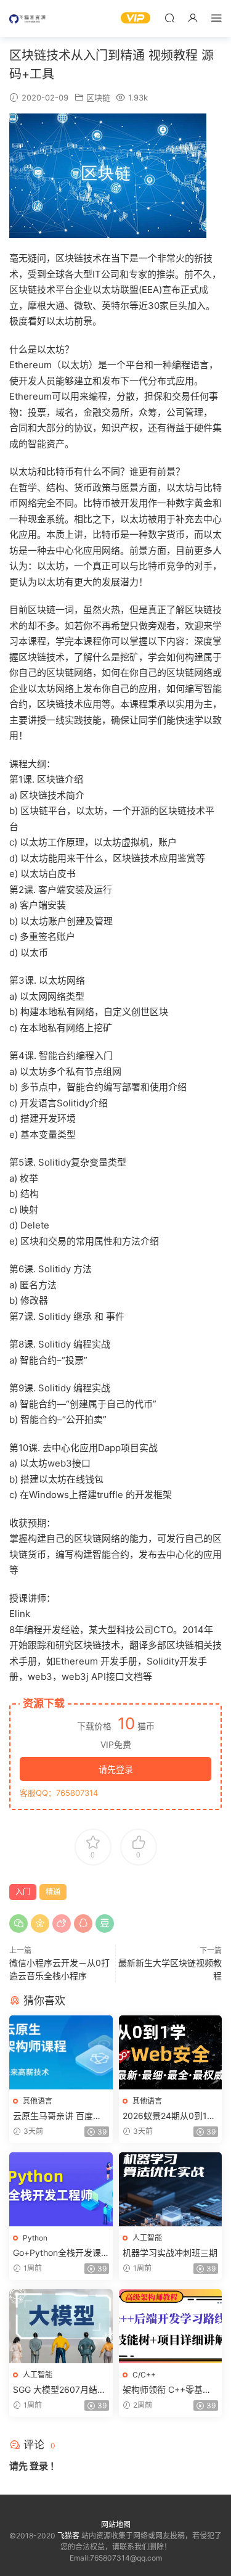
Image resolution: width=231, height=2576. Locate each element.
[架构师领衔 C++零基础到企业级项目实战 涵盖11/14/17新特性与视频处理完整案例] (171, 2326)
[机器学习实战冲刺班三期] (171, 2189)
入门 (23, 1892)
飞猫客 (28, 19)
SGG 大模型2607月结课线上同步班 (59, 2390)
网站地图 (116, 2525)
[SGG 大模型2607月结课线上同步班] (61, 2326)
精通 (53, 1892)
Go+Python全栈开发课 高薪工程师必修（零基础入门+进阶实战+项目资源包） (60, 2253)
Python (35, 2238)
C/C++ (144, 2375)
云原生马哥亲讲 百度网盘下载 (57, 2116)
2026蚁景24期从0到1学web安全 (169, 2116)
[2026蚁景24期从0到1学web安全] (171, 2052)
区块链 (98, 97)
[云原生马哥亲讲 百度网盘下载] (61, 2052)
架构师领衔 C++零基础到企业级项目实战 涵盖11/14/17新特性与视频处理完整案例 (169, 2390)
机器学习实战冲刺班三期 (170, 2253)
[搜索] (169, 18)
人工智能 (147, 2238)
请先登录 (116, 1769)
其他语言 (38, 2101)
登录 (39, 2466)
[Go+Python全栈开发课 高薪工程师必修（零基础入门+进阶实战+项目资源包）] (61, 2189)
